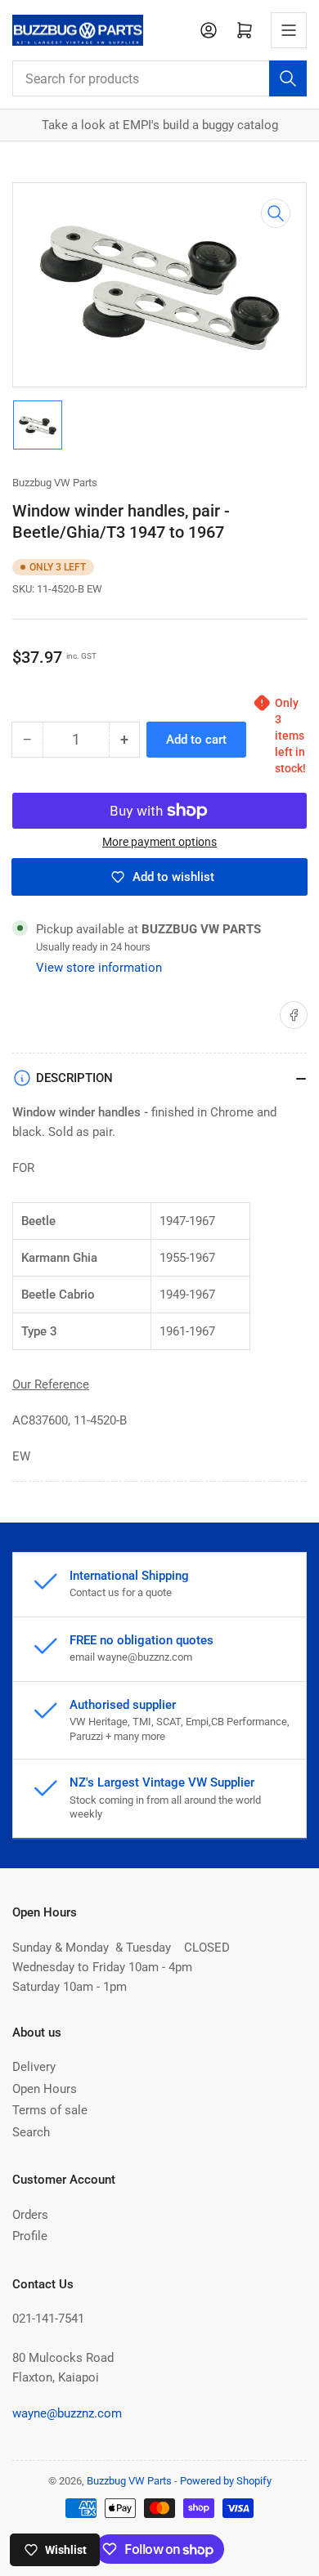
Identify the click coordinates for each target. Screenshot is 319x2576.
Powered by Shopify (226, 2481)
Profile (30, 2236)
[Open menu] (289, 30)
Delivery (34, 2067)
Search (31, 2132)
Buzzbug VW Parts (55, 483)
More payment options (159, 842)
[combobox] (159, 78)
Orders (30, 2215)
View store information (99, 968)
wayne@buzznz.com (67, 2413)
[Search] (288, 78)
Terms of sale (50, 2110)
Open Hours (45, 2089)
